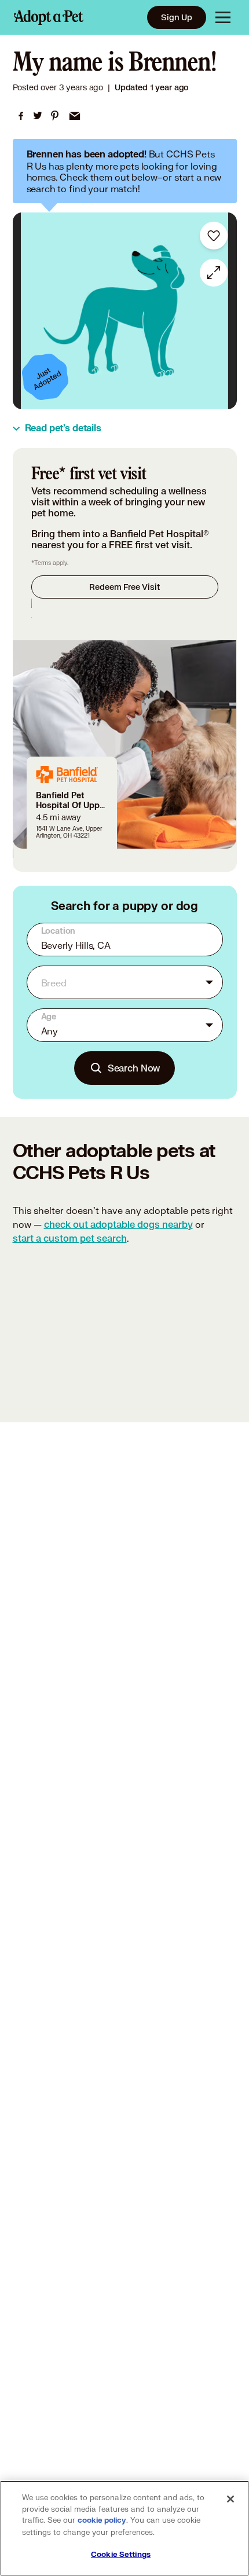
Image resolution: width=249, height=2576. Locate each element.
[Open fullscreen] (214, 273)
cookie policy (102, 2520)
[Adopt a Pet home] (49, 17)
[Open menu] (223, 17)
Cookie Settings (121, 2555)
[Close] (230, 2499)
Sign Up (177, 17)
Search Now (134, 1068)
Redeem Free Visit (124, 587)
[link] (21, 116)
